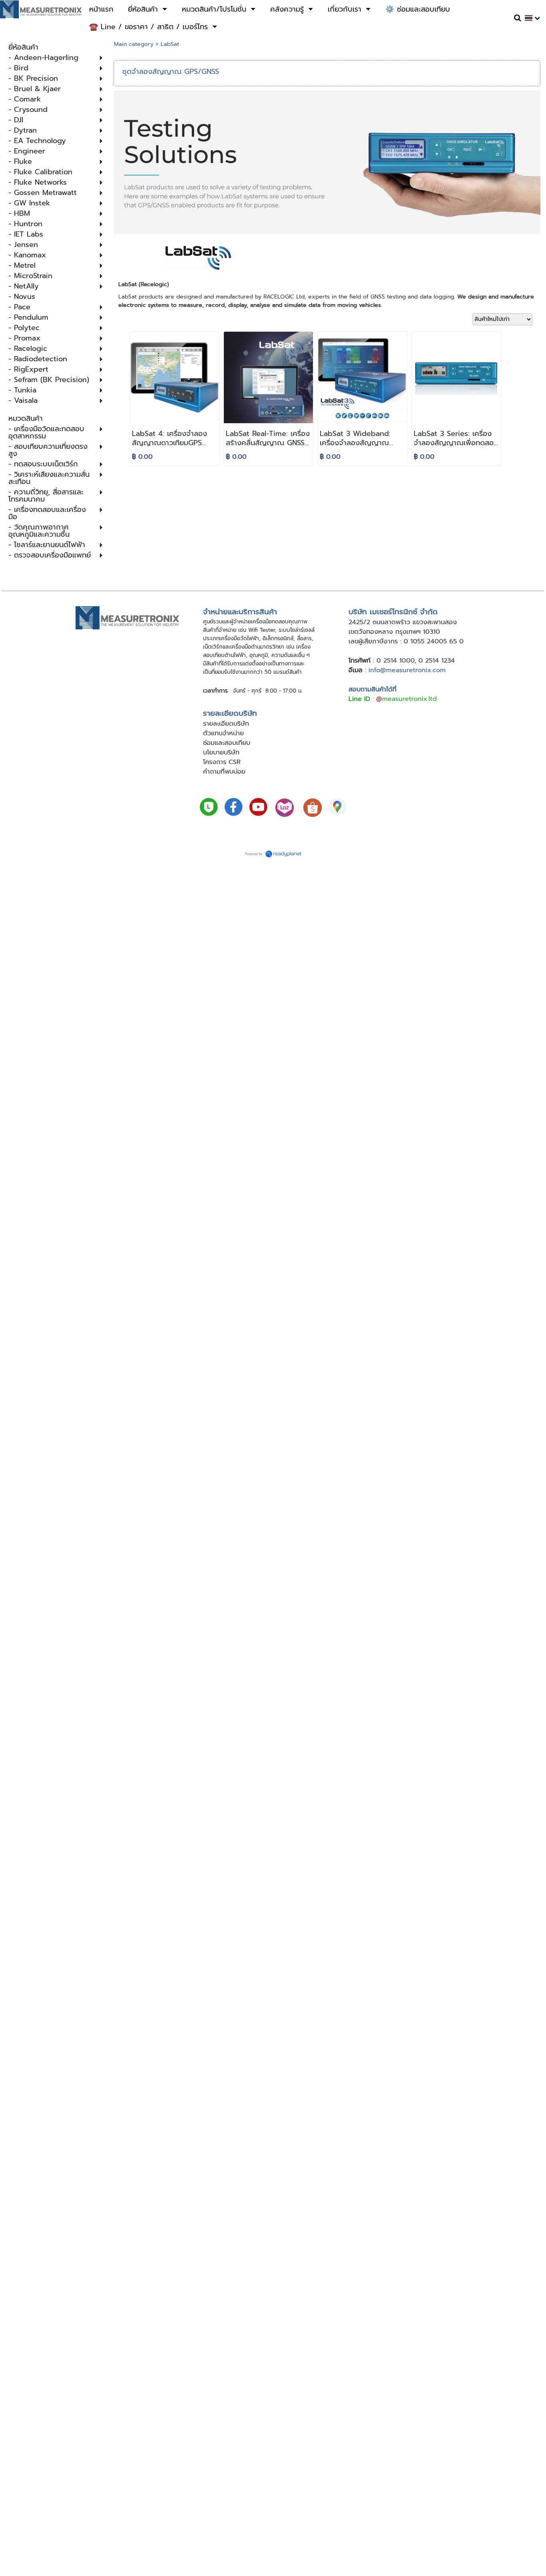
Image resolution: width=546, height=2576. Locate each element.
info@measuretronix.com (407, 670)
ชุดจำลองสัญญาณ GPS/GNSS (171, 72)
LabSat (170, 44)
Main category (134, 44)
